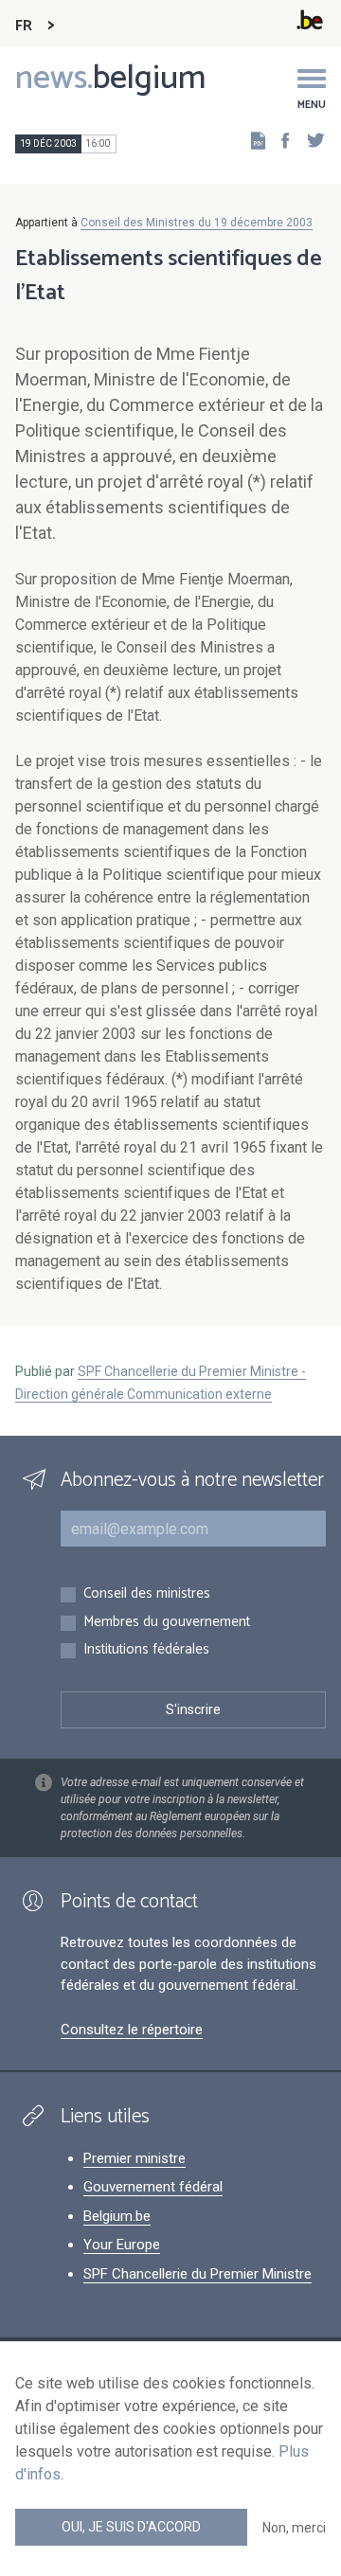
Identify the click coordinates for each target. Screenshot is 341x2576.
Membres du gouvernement (167, 1623)
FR (24, 26)
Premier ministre (135, 2158)
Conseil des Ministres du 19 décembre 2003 (197, 223)
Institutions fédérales (146, 1650)
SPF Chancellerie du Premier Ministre (197, 2274)
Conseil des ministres (147, 1594)
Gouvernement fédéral (153, 2187)
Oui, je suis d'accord (131, 2527)
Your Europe (122, 2245)
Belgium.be (117, 2216)
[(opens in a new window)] (279, 140)
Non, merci (294, 2528)
